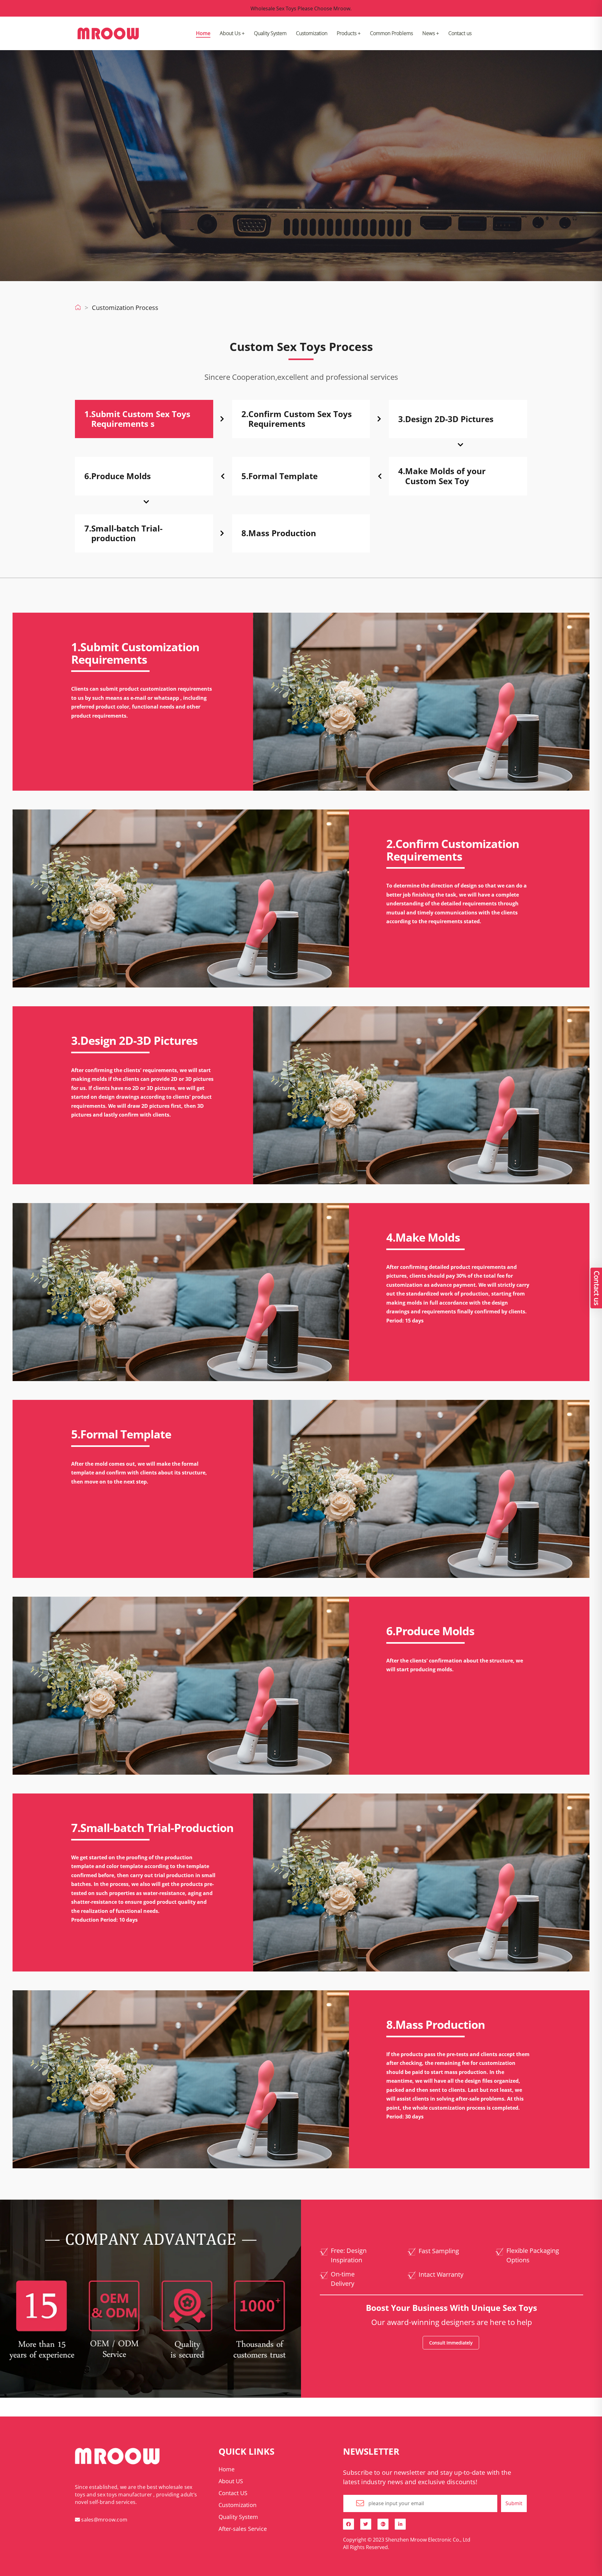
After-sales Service (243, 2529)
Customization (312, 33)
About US (231, 2481)
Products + (349, 33)
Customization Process (125, 308)
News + (431, 33)
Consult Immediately (451, 2343)
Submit (514, 2503)
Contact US (233, 2493)
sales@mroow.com (104, 2520)
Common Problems (391, 33)
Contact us (460, 33)
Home (203, 33)
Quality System (270, 33)
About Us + (232, 33)
